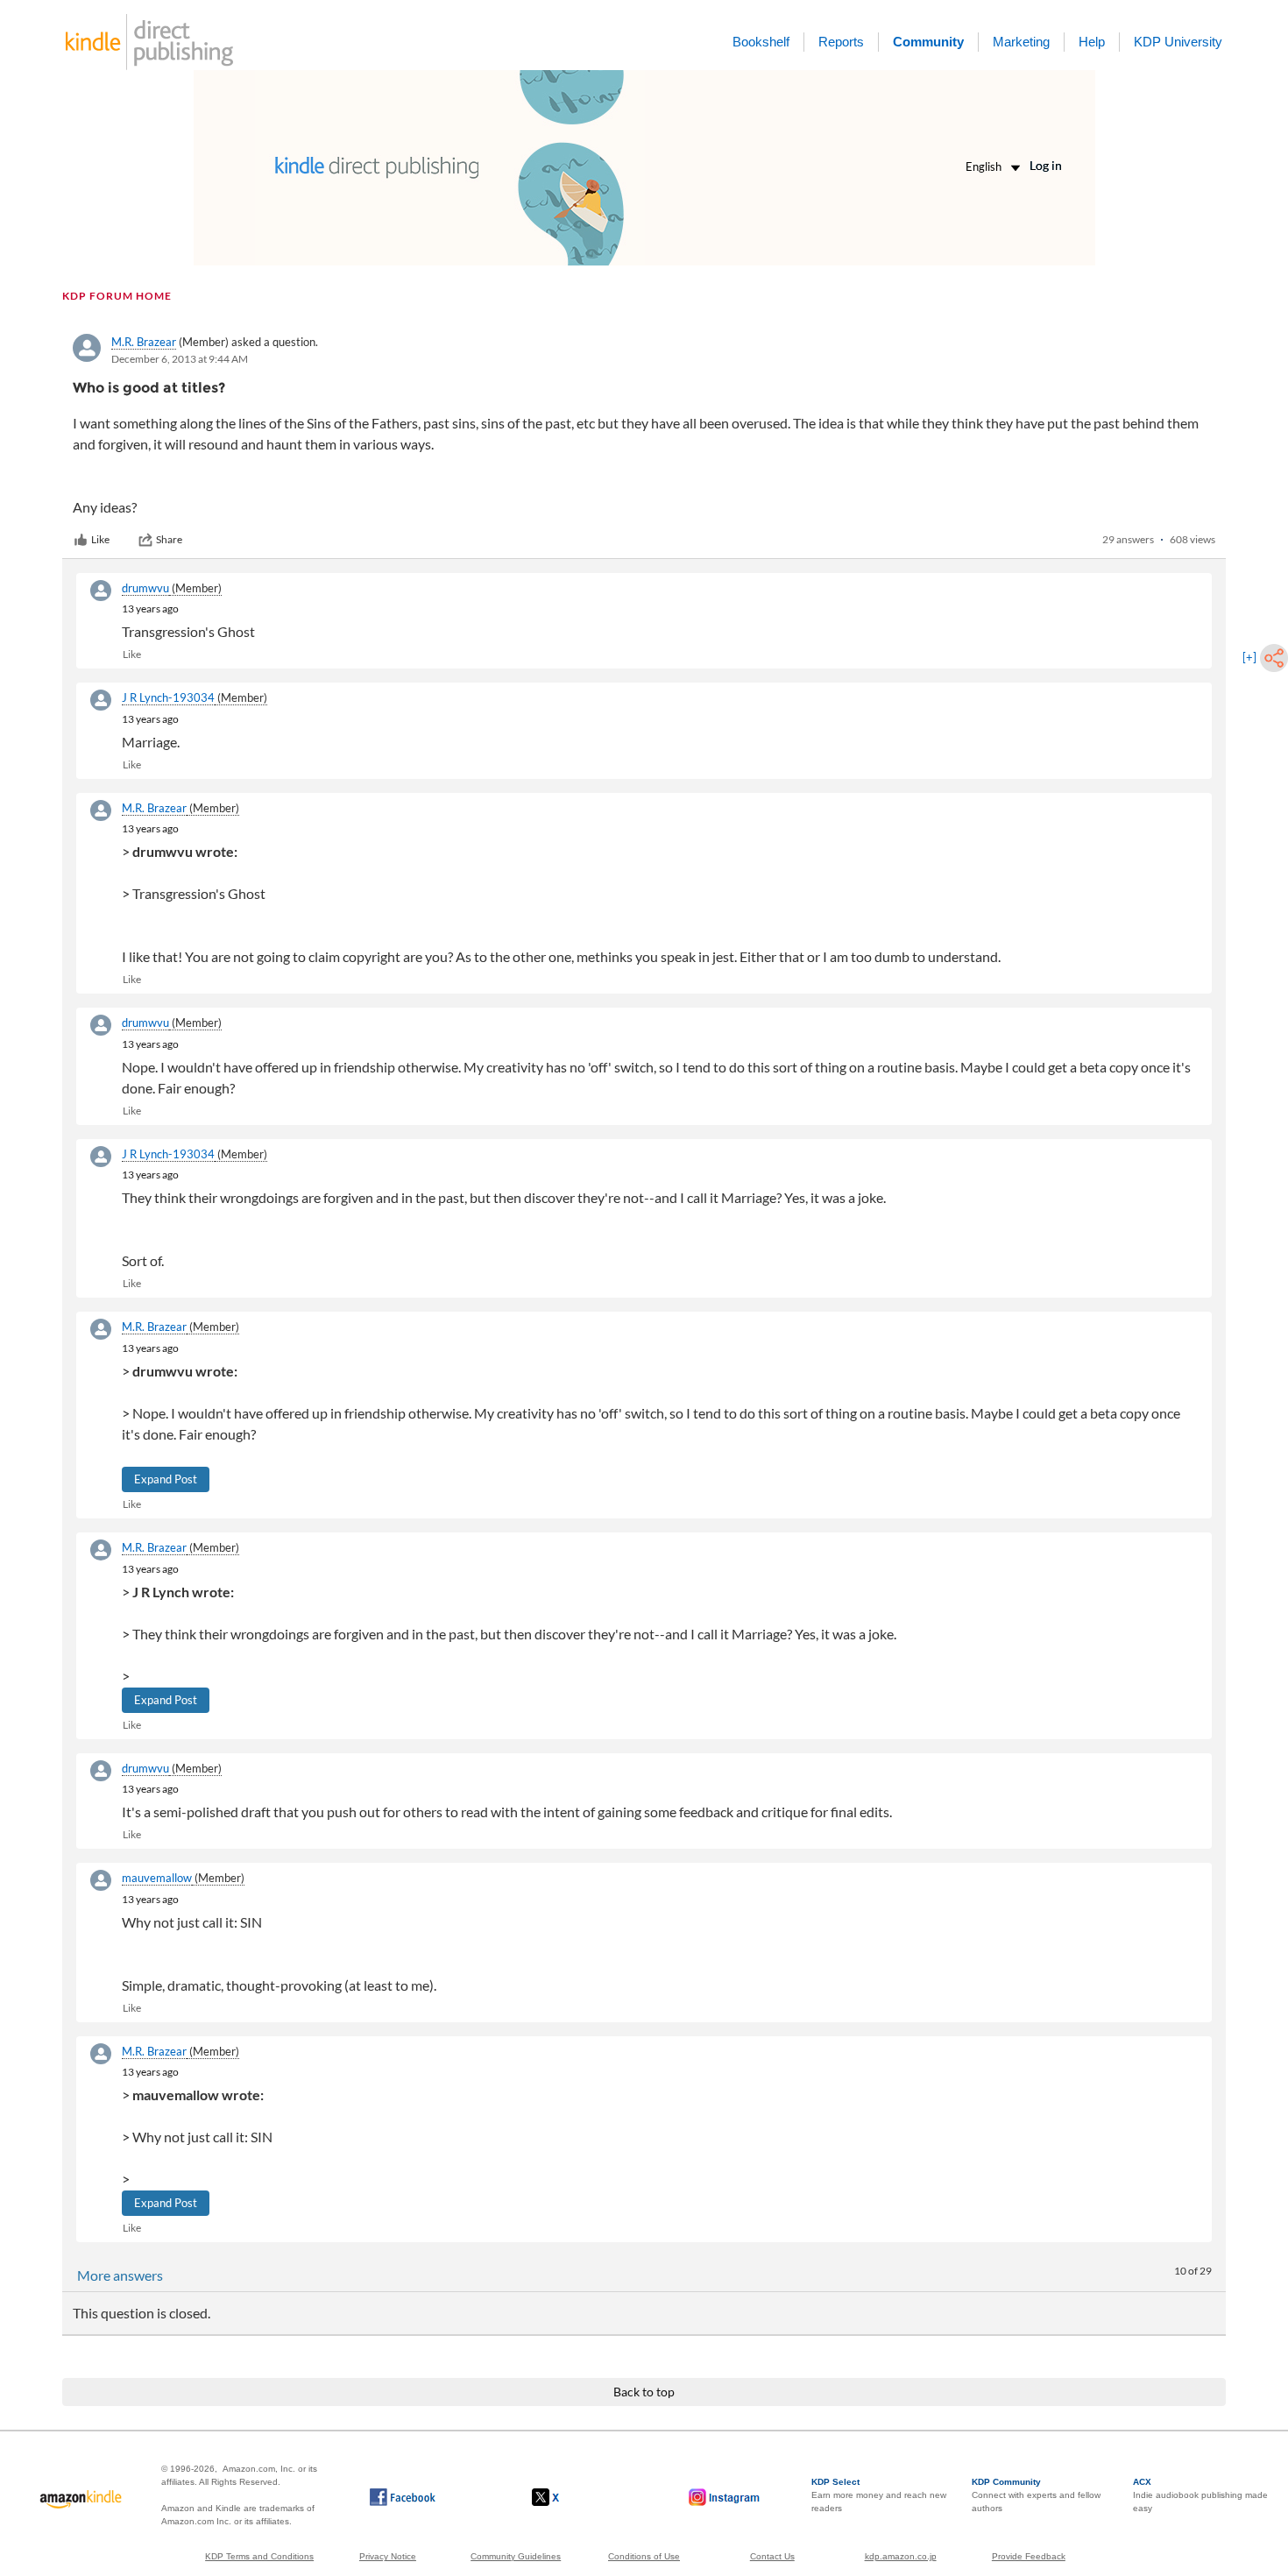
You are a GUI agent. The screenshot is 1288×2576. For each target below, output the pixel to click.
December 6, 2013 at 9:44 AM (180, 359)
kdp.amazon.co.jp (901, 2556)
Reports (841, 42)
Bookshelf (761, 42)
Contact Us (772, 2556)
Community (928, 42)
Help (1092, 42)
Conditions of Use (644, 2556)
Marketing (1021, 42)
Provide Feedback (1029, 2556)
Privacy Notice (388, 2556)
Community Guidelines (516, 2556)
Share (169, 539)
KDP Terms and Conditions (259, 2556)
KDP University (1178, 42)
